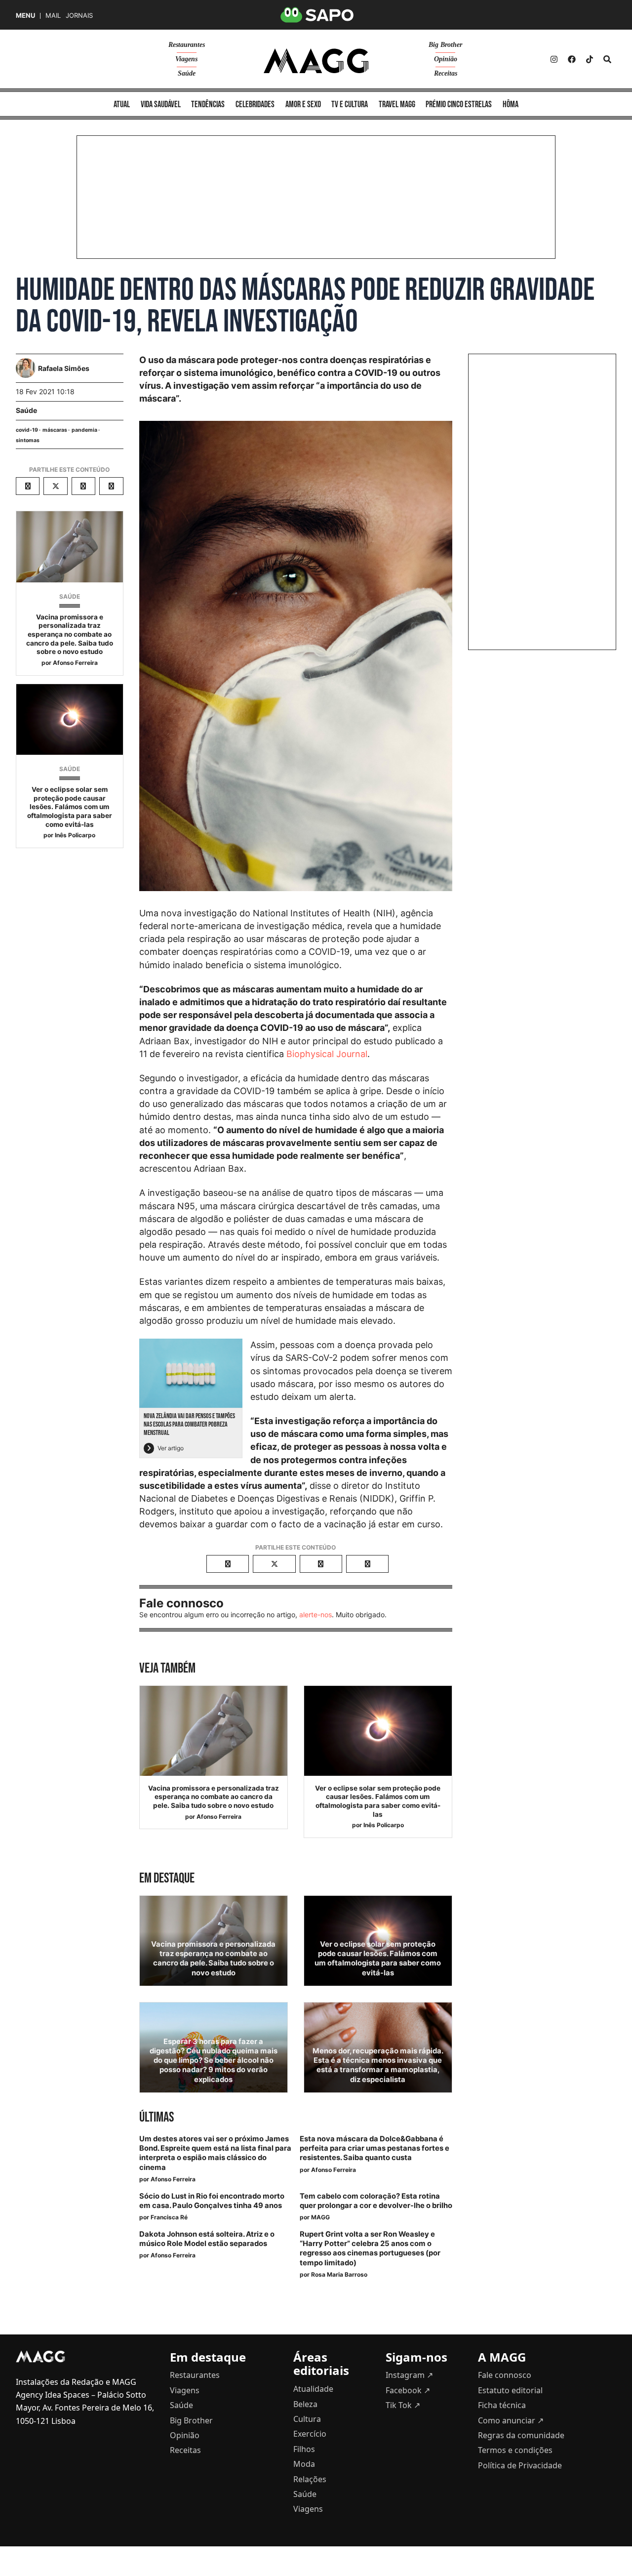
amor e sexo (303, 104)
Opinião (446, 59)
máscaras (55, 430)
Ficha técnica (502, 2405)
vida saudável (161, 104)
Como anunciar (511, 2420)
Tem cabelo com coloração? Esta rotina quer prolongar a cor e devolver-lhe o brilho (376, 2201)
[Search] (607, 59)
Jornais (79, 16)
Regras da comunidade (521, 2435)
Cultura (307, 2419)
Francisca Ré (169, 2217)
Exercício (310, 2434)
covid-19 (27, 430)
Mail (53, 16)
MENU (25, 16)
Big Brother (445, 45)
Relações (310, 2479)
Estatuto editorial (510, 2390)
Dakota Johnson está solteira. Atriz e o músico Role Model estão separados (207, 2239)
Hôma (511, 104)
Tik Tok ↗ (403, 2405)
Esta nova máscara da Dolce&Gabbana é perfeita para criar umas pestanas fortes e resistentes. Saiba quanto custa (375, 2148)
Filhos (304, 2449)
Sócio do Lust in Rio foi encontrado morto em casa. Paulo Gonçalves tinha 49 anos (212, 2201)
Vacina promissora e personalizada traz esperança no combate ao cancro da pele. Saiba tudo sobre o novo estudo (70, 634)
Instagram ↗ (409, 2375)
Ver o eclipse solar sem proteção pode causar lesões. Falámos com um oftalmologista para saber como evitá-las (70, 807)
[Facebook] (572, 59)
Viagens (186, 59)
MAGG (320, 2217)
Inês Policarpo (75, 835)
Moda (304, 2464)
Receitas (446, 73)
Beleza (305, 2404)
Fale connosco (505, 2375)
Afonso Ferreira (75, 663)
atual (122, 104)
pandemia (84, 430)
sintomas (28, 440)
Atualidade (313, 2389)
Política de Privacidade (520, 2465)
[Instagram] (554, 59)
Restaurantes (187, 45)
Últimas (157, 2117)
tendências (208, 104)
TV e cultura (350, 104)
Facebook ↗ (408, 2390)
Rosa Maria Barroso (339, 2274)
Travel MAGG (397, 104)
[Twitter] (590, 59)
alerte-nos (316, 1615)
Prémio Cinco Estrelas (459, 104)
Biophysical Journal (327, 1054)
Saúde (187, 73)
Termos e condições (515, 2450)
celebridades (255, 104)
